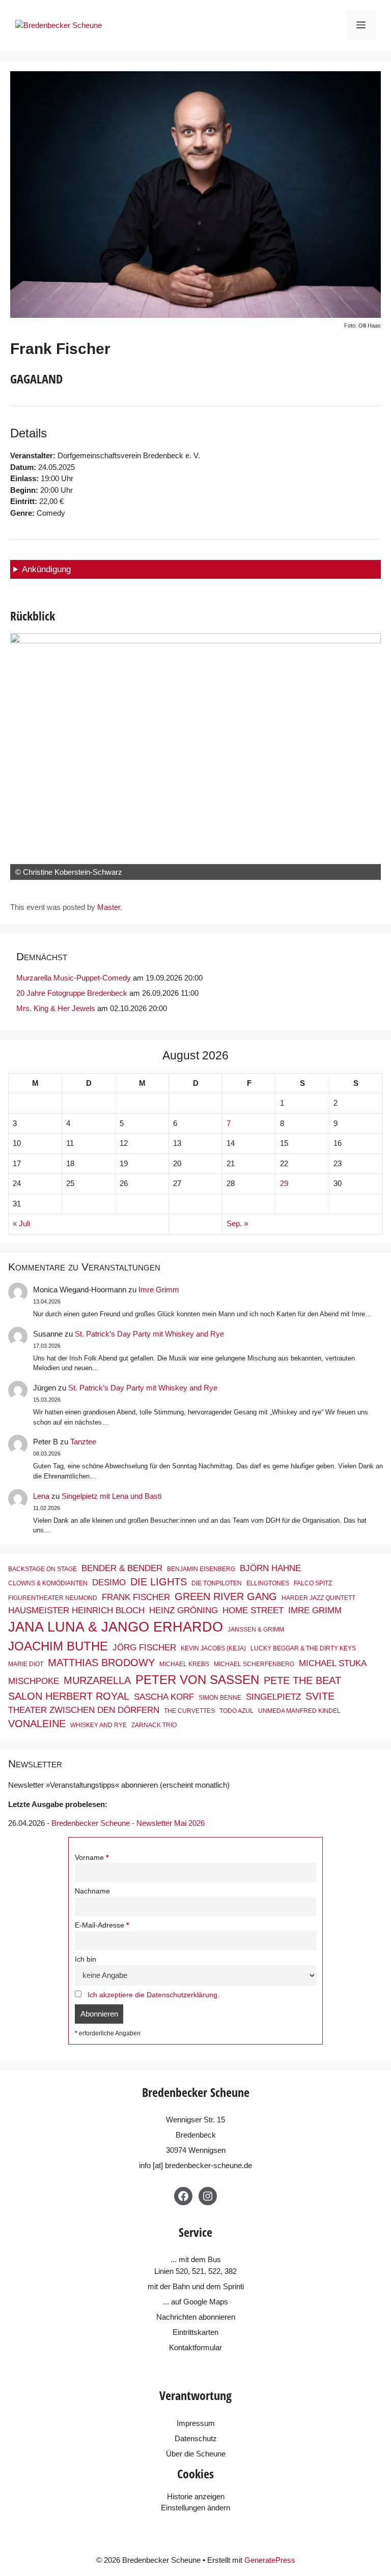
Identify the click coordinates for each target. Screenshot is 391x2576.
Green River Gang (226, 1596)
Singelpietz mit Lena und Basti (111, 1496)
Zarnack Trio (154, 1725)
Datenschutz (196, 2438)
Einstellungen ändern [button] (195, 2508)
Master (109, 907)
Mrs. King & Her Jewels (56, 1008)
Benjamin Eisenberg (201, 1569)
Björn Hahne (270, 1568)
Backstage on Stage (43, 1569)
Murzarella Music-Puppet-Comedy (74, 978)
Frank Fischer (136, 1597)
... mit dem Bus (196, 2259)
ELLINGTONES (268, 1583)
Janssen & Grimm (256, 1630)
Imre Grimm (159, 1290)
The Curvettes (189, 1711)
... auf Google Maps (195, 2302)
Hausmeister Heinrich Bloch (76, 1610)
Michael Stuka (333, 1663)
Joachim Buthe (58, 1646)
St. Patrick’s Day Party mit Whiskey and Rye (149, 1334)
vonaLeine (37, 1724)
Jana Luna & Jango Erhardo (116, 1627)
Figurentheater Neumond (53, 1598)
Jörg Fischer (144, 1647)
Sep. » (237, 1223)
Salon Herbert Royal (69, 1696)
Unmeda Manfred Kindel (299, 1711)
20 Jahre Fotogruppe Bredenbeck (72, 993)
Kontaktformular (195, 2347)
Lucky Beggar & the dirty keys (303, 1648)
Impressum (196, 2423)
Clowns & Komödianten (48, 1583)
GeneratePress (270, 2560)
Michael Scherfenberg (254, 1664)
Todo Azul (236, 1711)
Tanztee (83, 1442)
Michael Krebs (184, 1664)
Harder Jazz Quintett (318, 1598)
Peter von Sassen (197, 1680)
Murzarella (97, 1680)
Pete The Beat (302, 1680)
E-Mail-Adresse (100, 1925)
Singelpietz (273, 1697)
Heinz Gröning (184, 1610)
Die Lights (159, 1582)
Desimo (109, 1582)
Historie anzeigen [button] (196, 2496)
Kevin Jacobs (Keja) (213, 1648)
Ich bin (86, 1959)
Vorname (89, 1858)
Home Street (253, 1610)
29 (284, 1183)
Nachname (92, 1891)
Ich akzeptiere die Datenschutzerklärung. (153, 1995)
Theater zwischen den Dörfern (84, 1710)
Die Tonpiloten (217, 1583)
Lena (41, 1496)
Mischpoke (34, 1681)
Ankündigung (46, 569)
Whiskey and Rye (99, 1725)
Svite (320, 1696)
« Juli (21, 1223)
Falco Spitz (313, 1583)
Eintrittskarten (195, 2332)
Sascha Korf (164, 1697)
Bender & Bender (122, 1568)
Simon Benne (220, 1698)
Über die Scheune (196, 2454)
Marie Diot (26, 1664)
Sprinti (233, 2286)
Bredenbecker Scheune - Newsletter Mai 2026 (128, 1823)
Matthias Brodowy (101, 1663)
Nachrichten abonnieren (196, 2317)
